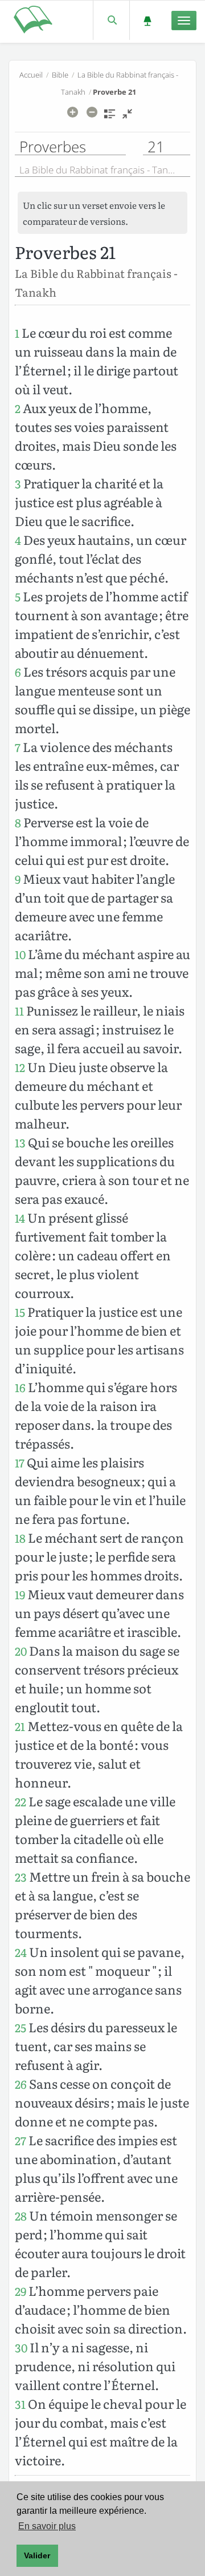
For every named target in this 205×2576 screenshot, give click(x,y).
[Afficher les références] (110, 118)
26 (21, 2084)
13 (20, 1143)
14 (20, 1218)
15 (20, 1312)
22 (20, 1801)
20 (21, 1651)
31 (20, 2404)
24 (21, 1952)
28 (21, 2216)
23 (21, 1877)
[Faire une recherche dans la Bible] (111, 20)
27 (20, 2140)
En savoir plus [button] (47, 2526)
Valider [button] (37, 2555)
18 (20, 1538)
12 (20, 1067)
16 (20, 1387)
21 (20, 1726)
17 (20, 1463)
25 (20, 2027)
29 (20, 2291)
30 (21, 2347)
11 (19, 1011)
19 (20, 1594)
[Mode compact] (127, 118)
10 (20, 954)
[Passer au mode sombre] (147, 20)
